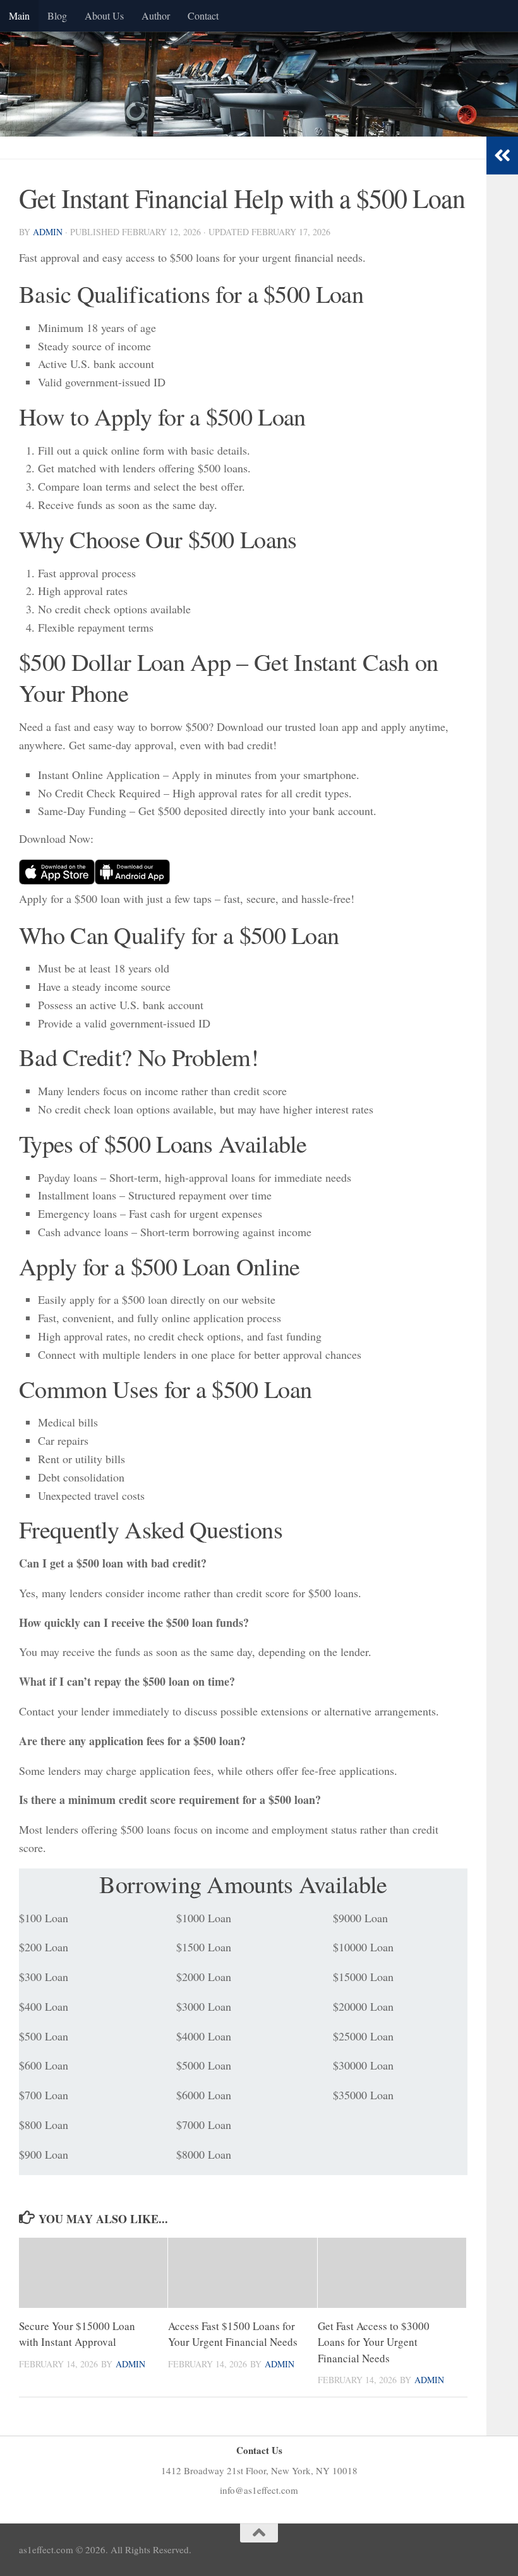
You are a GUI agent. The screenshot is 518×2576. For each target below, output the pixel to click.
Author (156, 15)
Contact (203, 15)
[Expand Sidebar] (502, 156)
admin (48, 232)
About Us (104, 15)
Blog (57, 15)
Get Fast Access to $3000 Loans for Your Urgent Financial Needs (374, 2342)
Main (19, 15)
